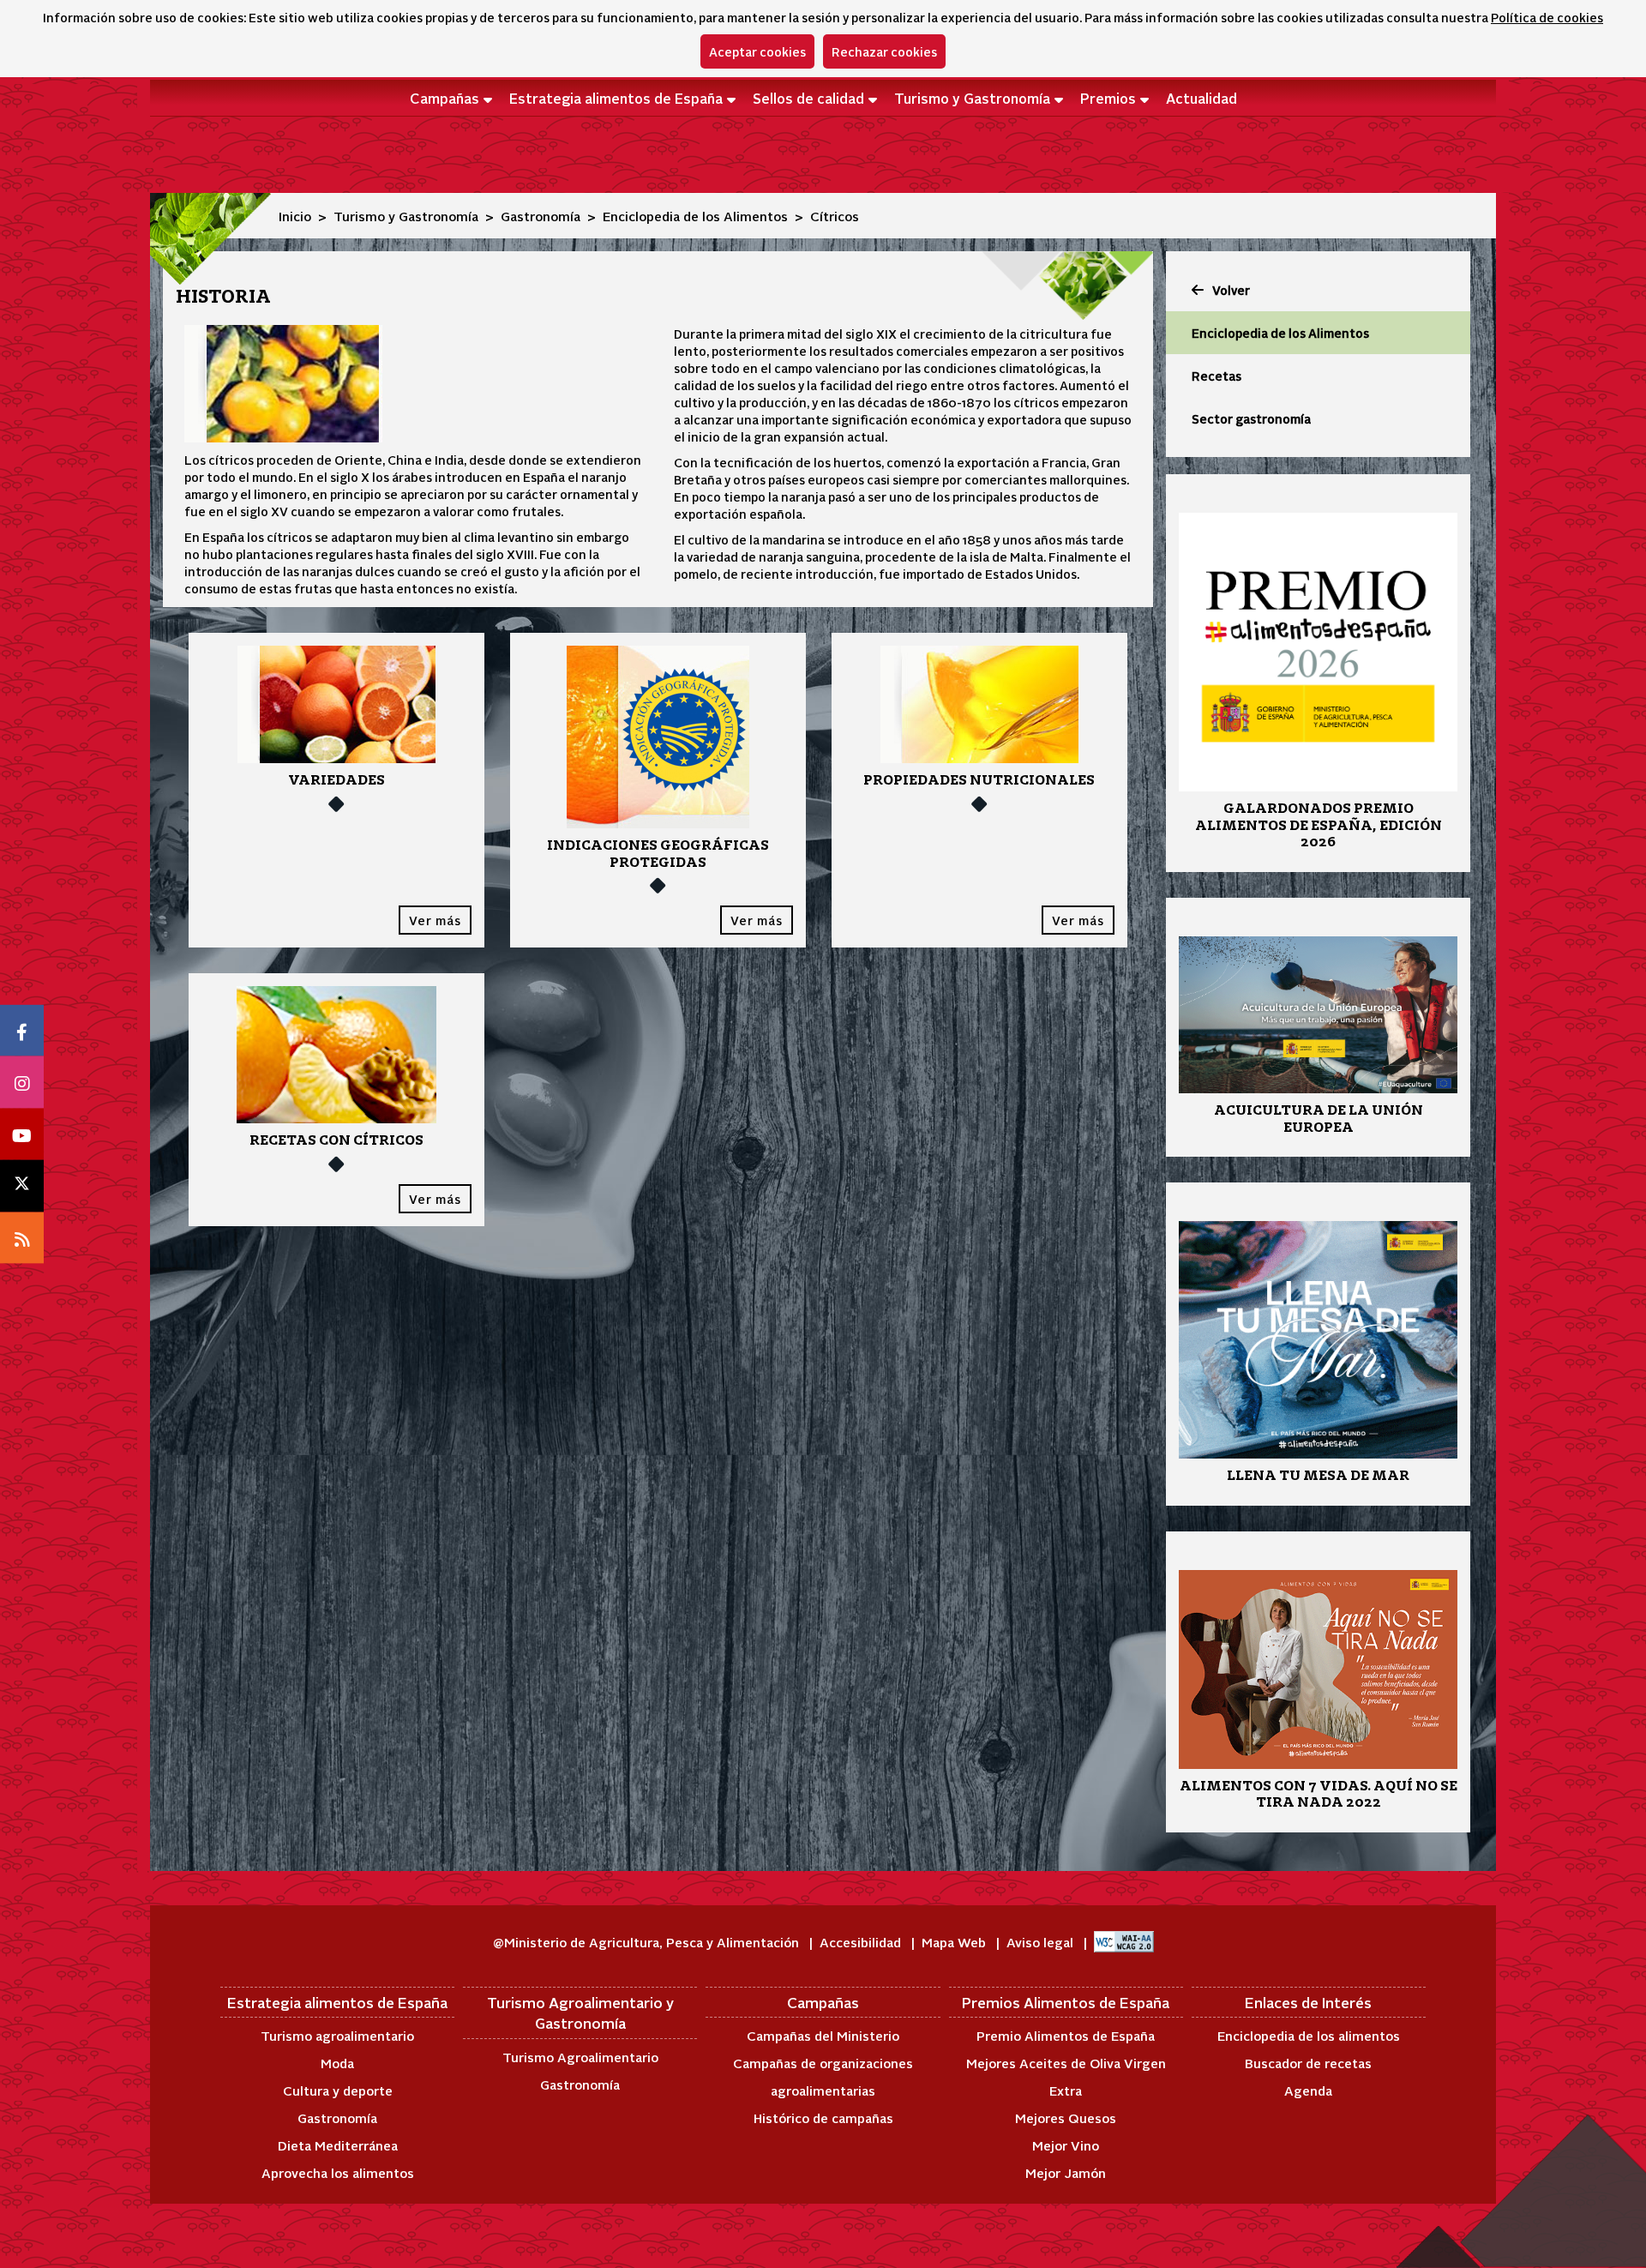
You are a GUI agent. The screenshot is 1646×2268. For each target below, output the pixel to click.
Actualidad (1201, 98)
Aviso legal (1042, 1942)
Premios (1108, 98)
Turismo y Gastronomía (972, 98)
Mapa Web (955, 1942)
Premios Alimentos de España (1066, 2002)
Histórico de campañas (823, 2118)
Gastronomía (541, 216)
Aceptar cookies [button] (757, 51)
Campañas (445, 98)
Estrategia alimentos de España (616, 98)
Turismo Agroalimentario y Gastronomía (580, 2012)
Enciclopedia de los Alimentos (695, 216)
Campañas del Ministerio (823, 2035)
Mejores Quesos (1066, 2118)
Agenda (1308, 2090)
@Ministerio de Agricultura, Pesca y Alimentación (648, 1942)
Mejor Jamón (1066, 2172)
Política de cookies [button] (1547, 17)
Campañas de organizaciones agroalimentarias (823, 2076)
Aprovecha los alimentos (338, 2172)
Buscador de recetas (1308, 2063)
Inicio (295, 216)
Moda (337, 2063)
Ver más (435, 920)
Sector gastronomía (1251, 418)
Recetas (1216, 376)
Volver (1231, 290)
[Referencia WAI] (1124, 1942)
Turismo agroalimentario (337, 2035)
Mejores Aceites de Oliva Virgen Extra (1066, 2076)
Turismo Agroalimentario (580, 2057)
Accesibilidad (862, 1942)
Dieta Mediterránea (338, 2145)
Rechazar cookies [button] (884, 51)
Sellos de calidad (808, 98)
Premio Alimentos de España (1066, 2035)
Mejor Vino (1066, 2145)
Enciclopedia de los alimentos (1309, 2035)
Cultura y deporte (338, 2090)
